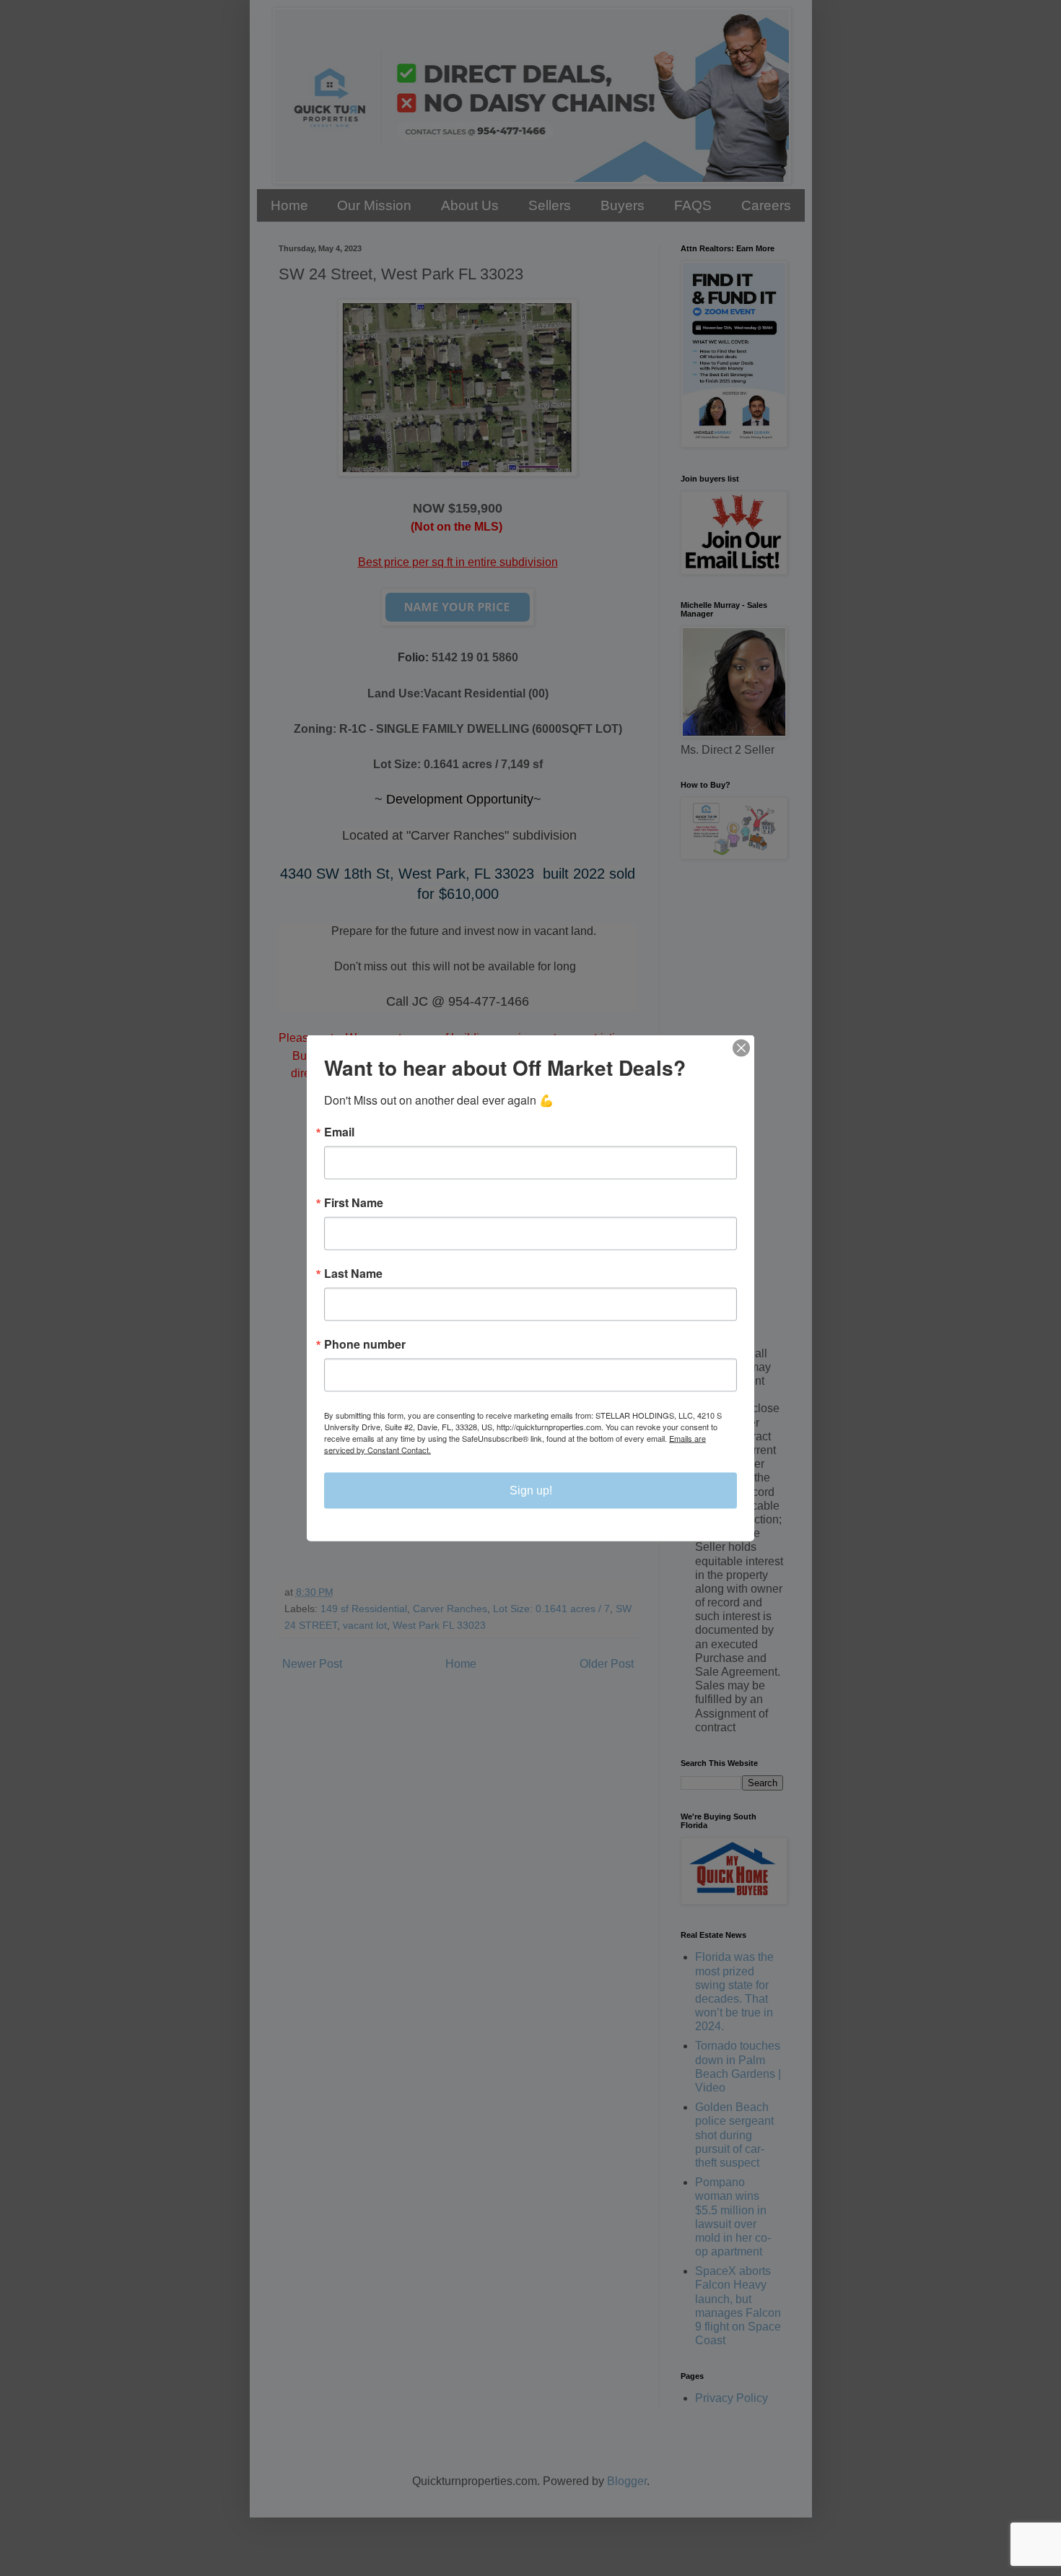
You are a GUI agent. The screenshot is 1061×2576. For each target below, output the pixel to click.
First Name (354, 1203)
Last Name (353, 1274)
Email (339, 1132)
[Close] (741, 1048)
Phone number (365, 1344)
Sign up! (531, 1491)
